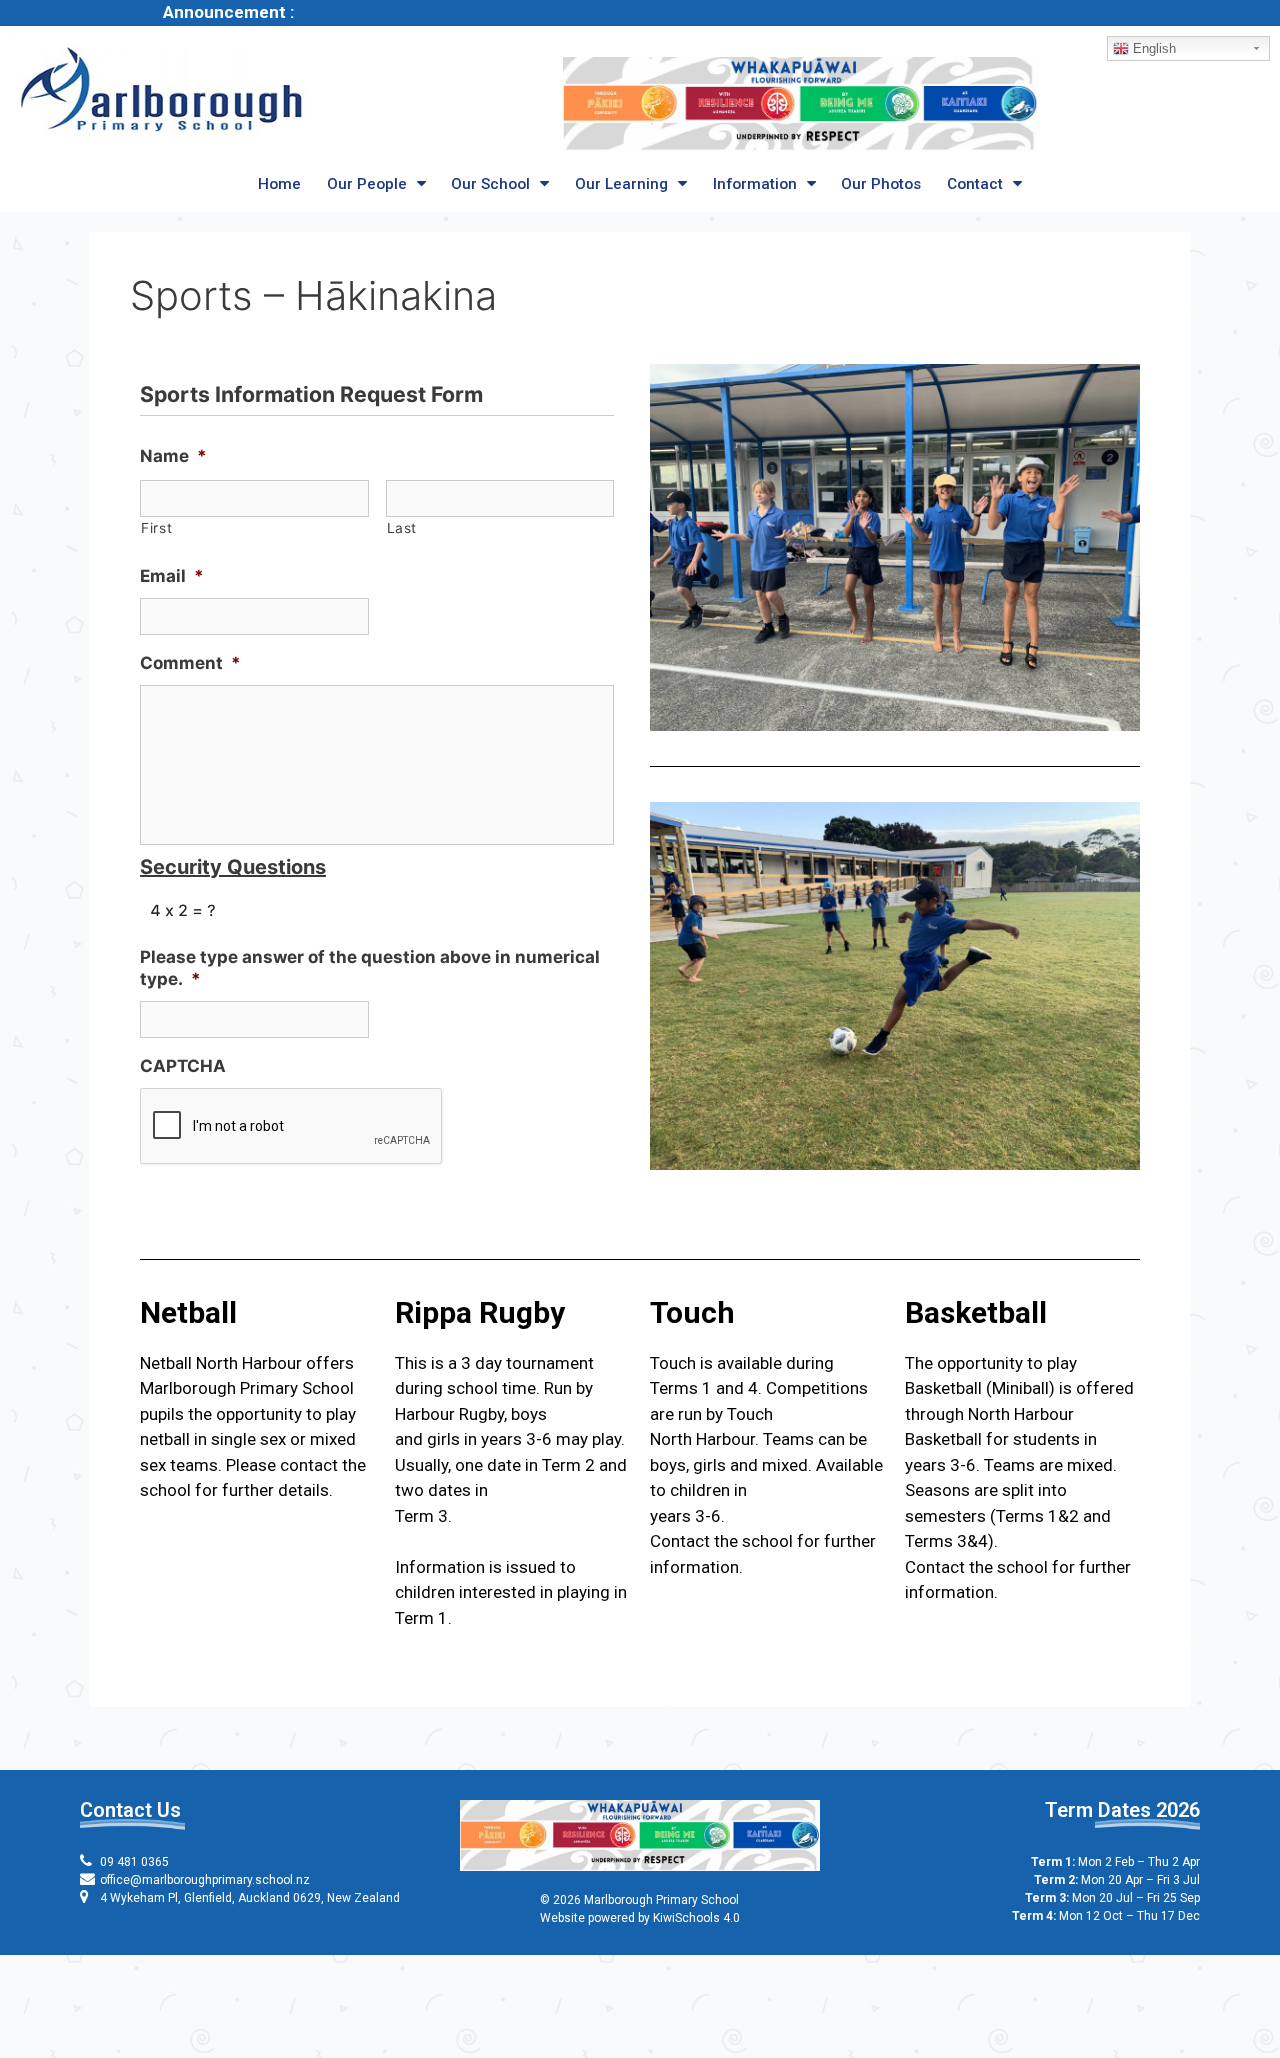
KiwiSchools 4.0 (696, 1918)
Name (173, 456)
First (156, 528)
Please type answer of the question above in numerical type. (370, 968)
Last (402, 528)
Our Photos (881, 184)
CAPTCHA (183, 1066)
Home (279, 184)
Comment (190, 663)
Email (172, 576)
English (1152, 48)
